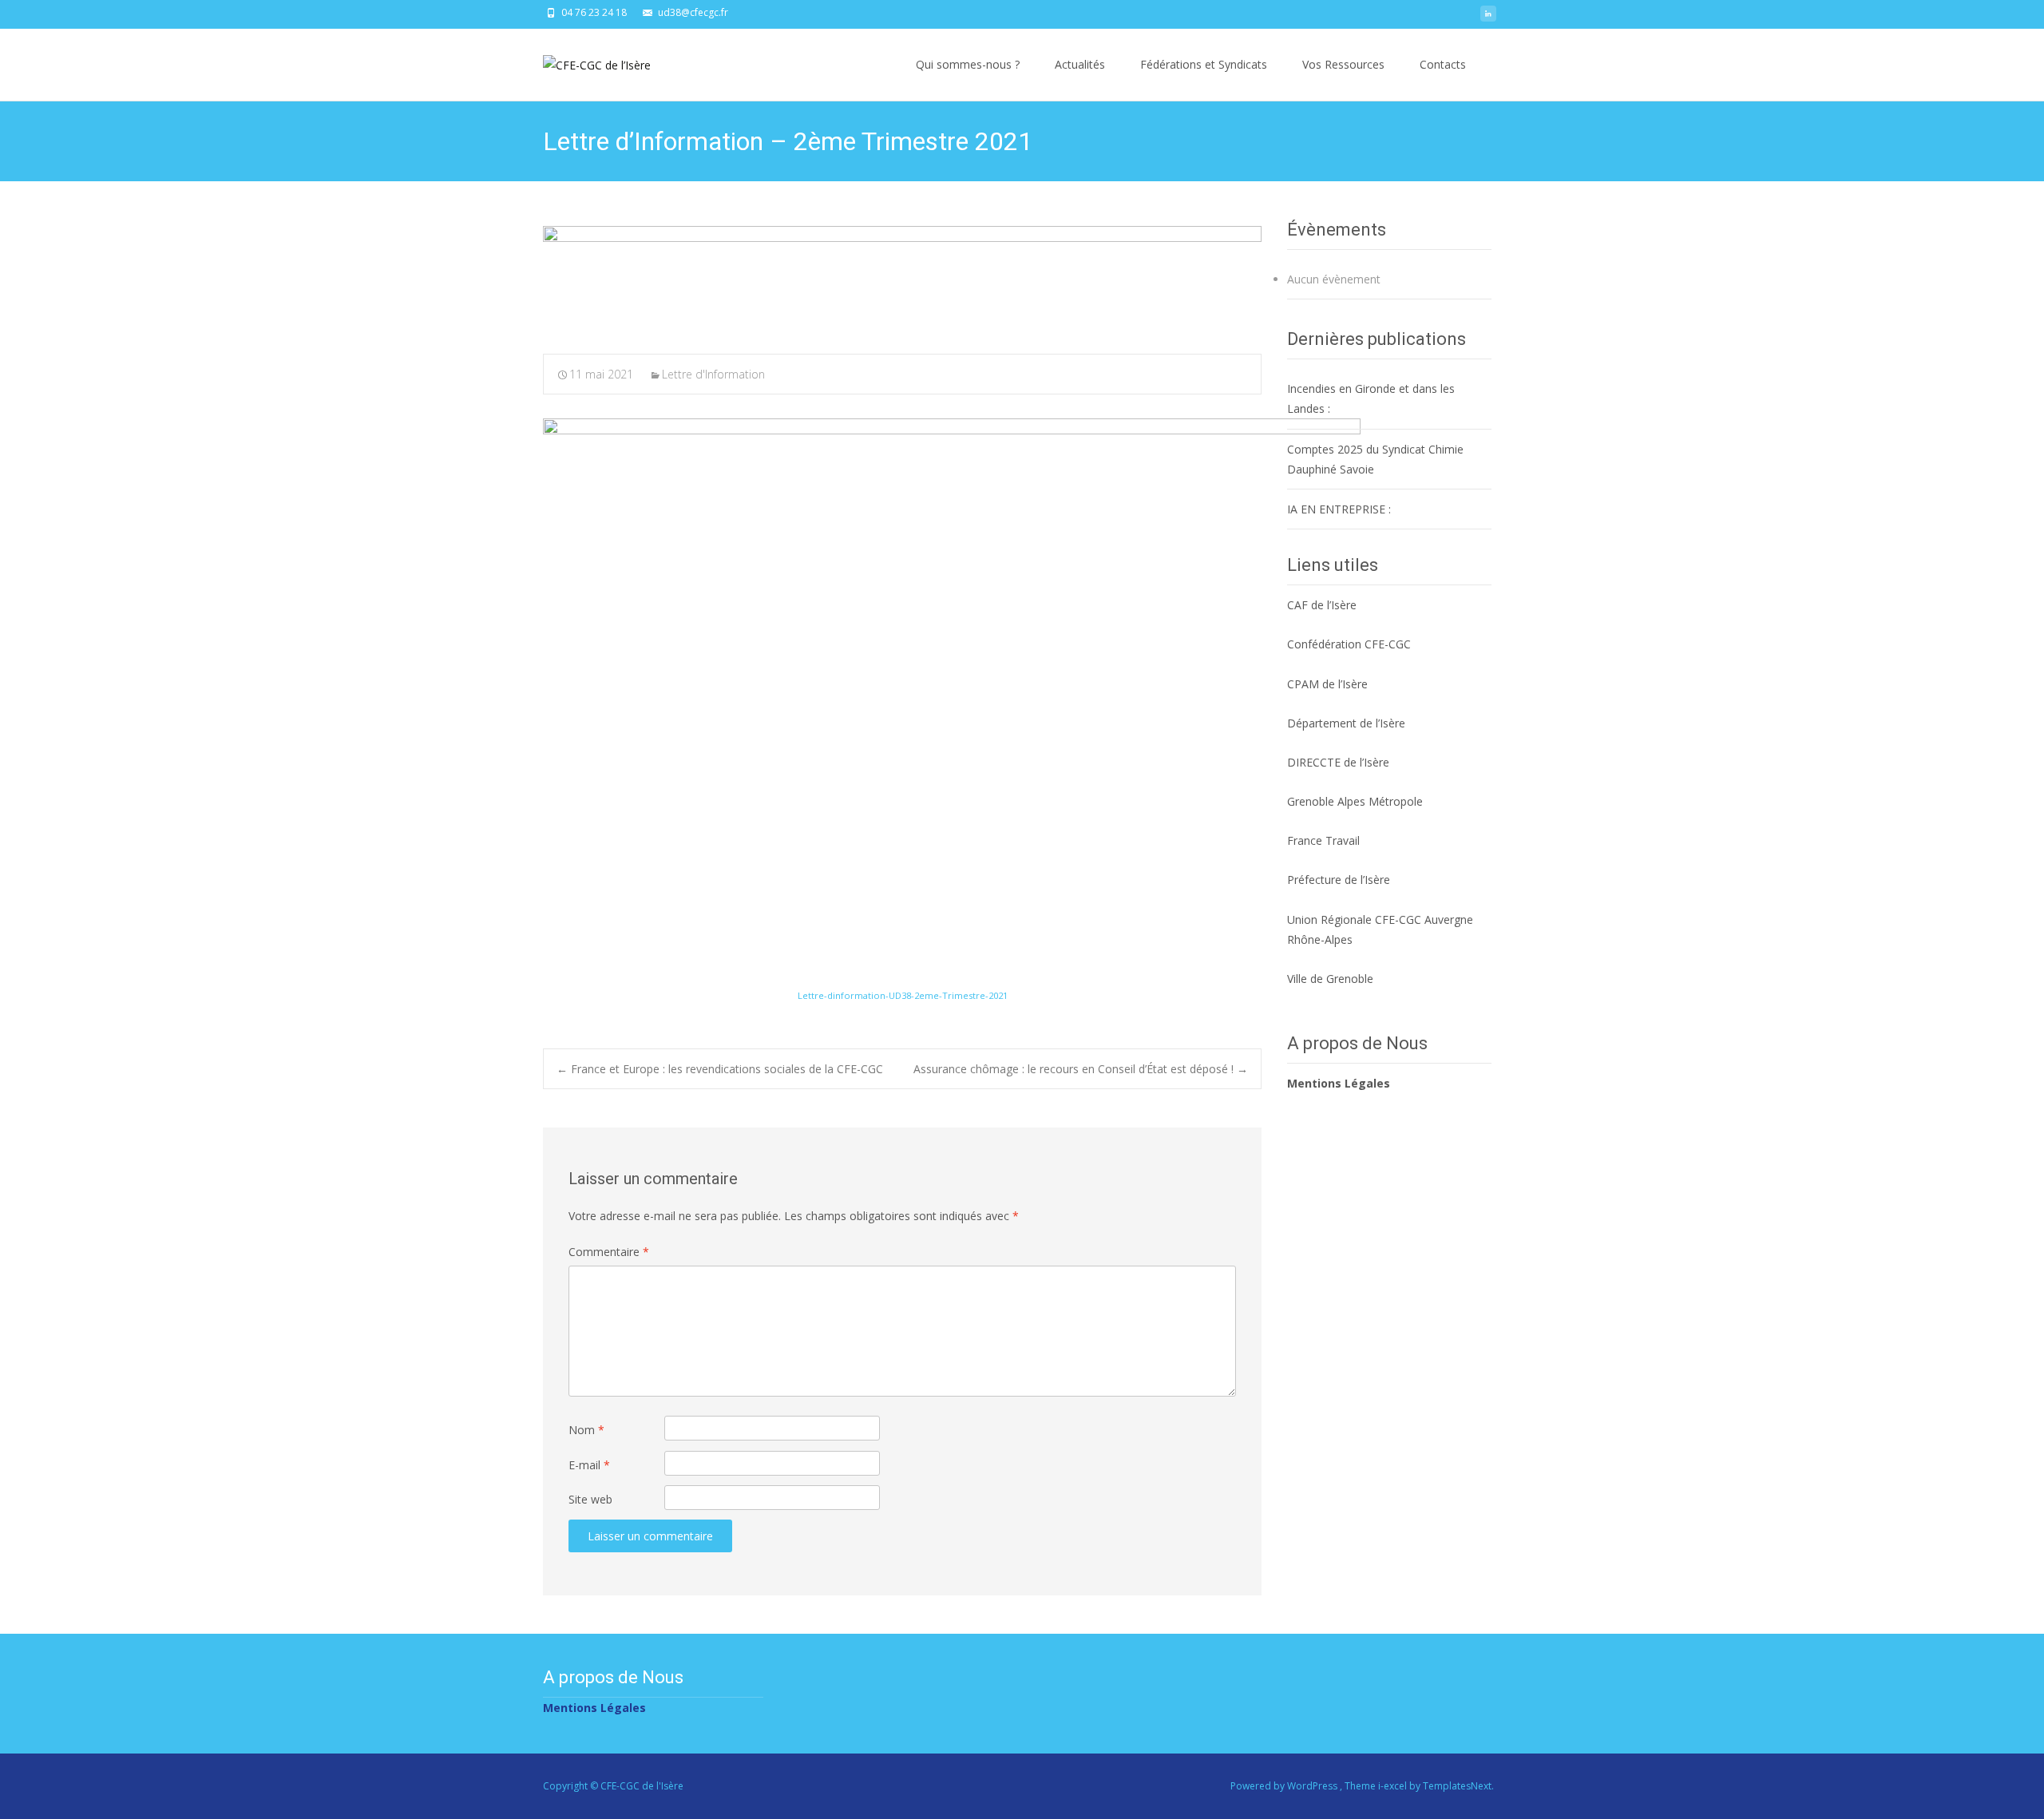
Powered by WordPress (1285, 1786)
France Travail (1323, 840)
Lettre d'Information (713, 374)
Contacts (1443, 64)
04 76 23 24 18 (594, 12)
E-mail (589, 1465)
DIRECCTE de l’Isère (1338, 762)
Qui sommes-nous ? (968, 64)
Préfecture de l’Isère (1339, 880)
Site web (590, 1499)
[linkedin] (1488, 18)
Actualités (1080, 64)
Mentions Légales (1339, 1083)
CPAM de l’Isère (1327, 684)
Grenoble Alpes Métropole (1355, 801)
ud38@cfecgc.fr (693, 12)
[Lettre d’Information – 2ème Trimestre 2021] (902, 279)
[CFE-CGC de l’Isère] (584, 61)
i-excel (1394, 1786)
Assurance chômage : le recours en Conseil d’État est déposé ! (1081, 1069)
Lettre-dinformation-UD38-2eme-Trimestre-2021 (903, 995)
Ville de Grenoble (1330, 979)
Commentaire (609, 1252)
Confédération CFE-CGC (1349, 644)
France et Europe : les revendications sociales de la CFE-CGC (720, 1069)
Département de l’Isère (1346, 723)
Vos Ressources (1343, 64)
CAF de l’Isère (1322, 605)
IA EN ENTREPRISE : (1339, 509)
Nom (586, 1430)
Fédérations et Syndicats (1204, 64)
